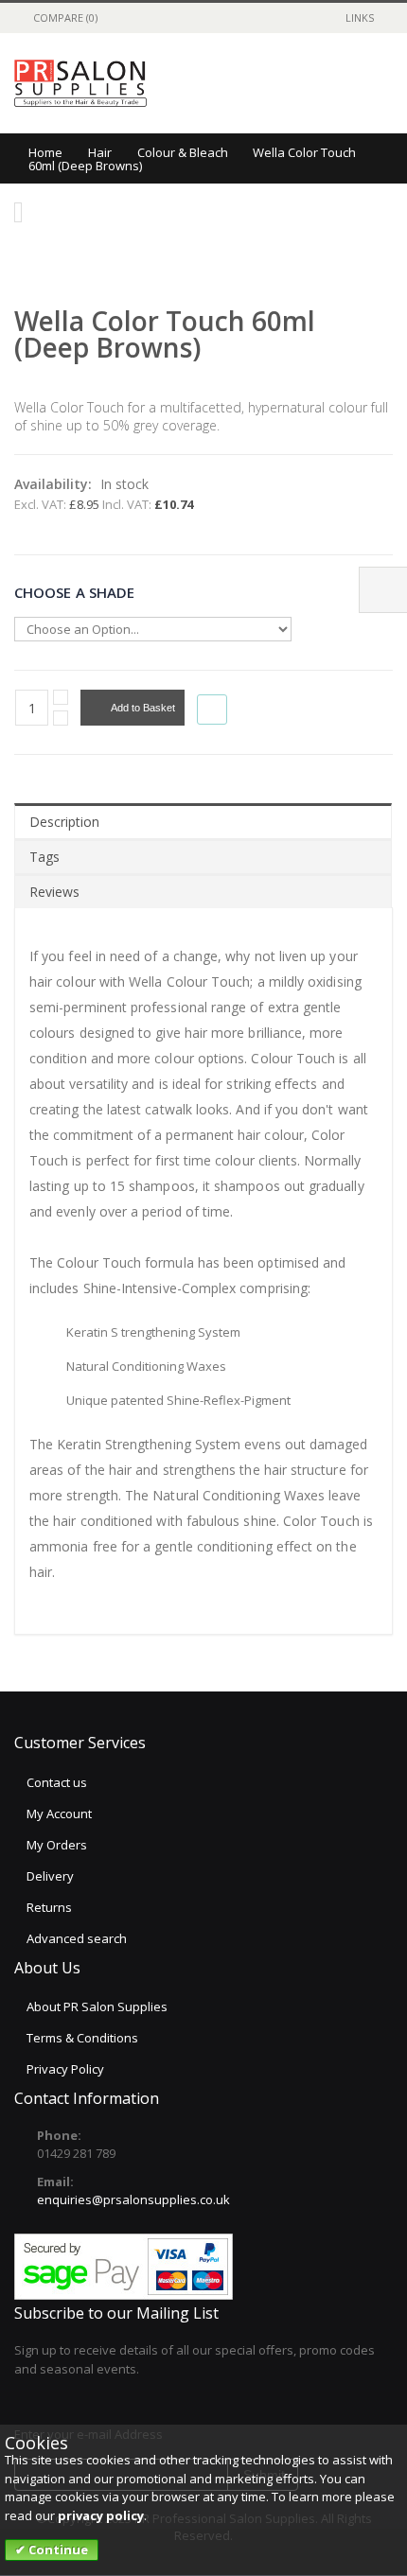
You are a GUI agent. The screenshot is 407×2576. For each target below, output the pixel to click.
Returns (49, 1907)
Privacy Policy (65, 2069)
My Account (59, 1814)
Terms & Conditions (82, 2038)
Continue (57, 2550)
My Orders (57, 1845)
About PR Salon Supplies (97, 2006)
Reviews (54, 892)
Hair (100, 152)
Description (64, 822)
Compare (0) (65, 18)
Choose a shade (74, 591)
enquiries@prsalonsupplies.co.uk (133, 2199)
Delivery (50, 1876)
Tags (44, 857)
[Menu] (289, 83)
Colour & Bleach (183, 152)
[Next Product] (382, 319)
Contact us (57, 1782)
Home (45, 152)
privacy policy (101, 2515)
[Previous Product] (359, 319)
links (360, 18)
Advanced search (77, 1938)
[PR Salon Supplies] (80, 83)
